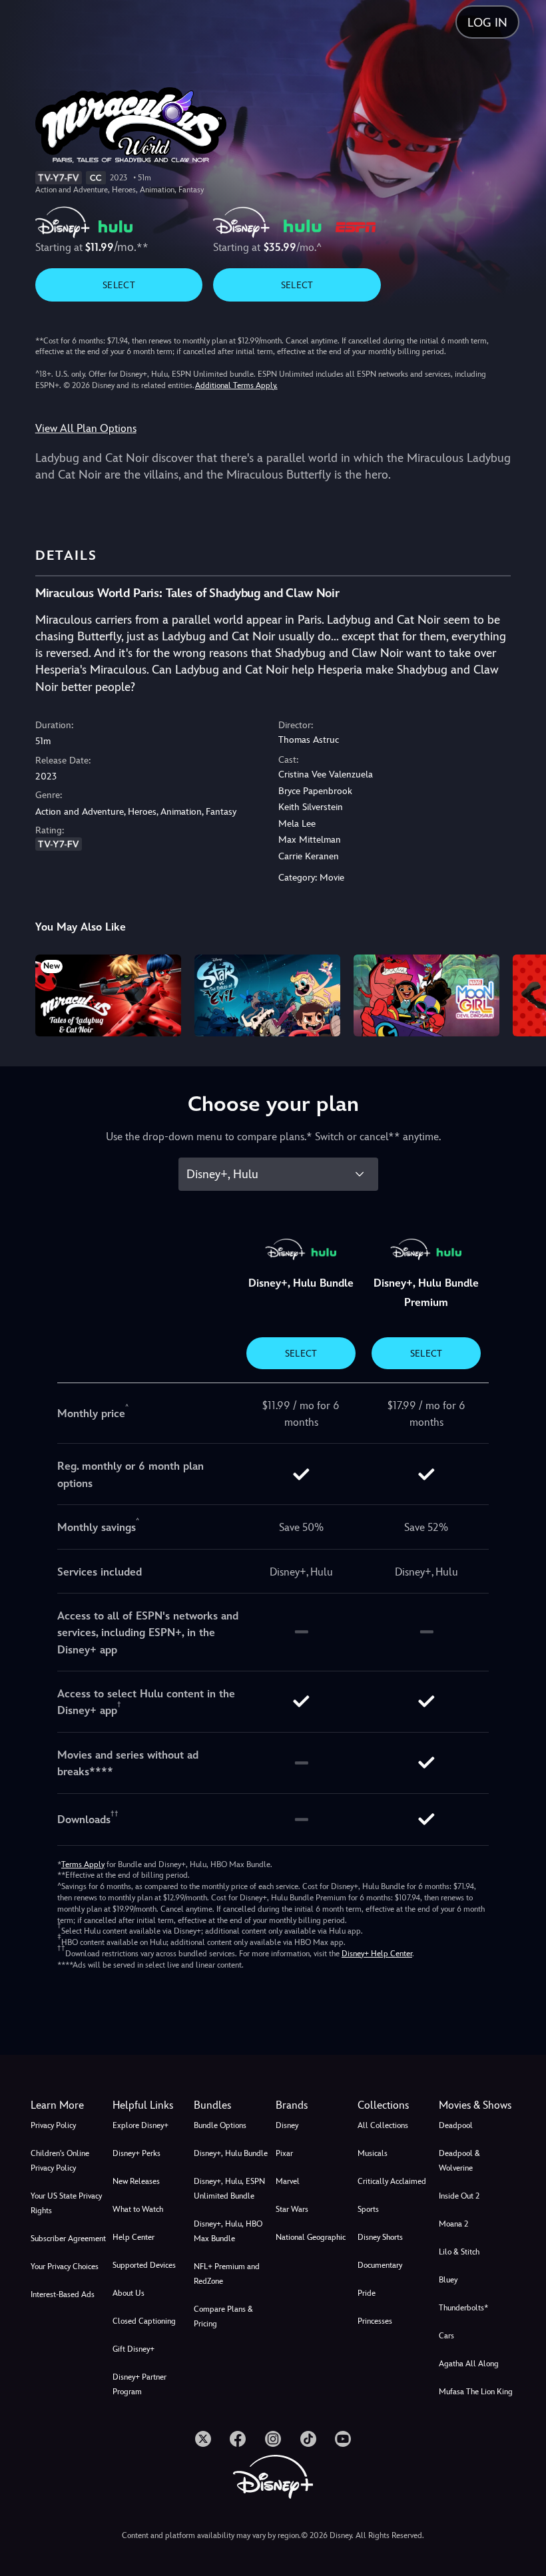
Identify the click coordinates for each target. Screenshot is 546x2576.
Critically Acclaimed (392, 2181)
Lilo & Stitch (459, 2252)
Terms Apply (83, 1864)
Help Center (134, 2237)
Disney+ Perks (136, 2153)
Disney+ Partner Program (139, 2384)
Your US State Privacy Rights (66, 2203)
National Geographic (311, 2237)
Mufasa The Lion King (476, 2392)
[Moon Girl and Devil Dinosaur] (426, 995)
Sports (368, 2209)
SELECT (119, 285)
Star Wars (292, 2209)
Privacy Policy (53, 2125)
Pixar (284, 2153)
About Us (129, 2293)
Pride (367, 2293)
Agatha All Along (469, 2364)
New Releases (136, 2181)
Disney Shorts (380, 2237)
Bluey (448, 2280)
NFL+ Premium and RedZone (227, 2274)
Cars (446, 2336)
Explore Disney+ (140, 2125)
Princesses (375, 2321)
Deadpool (456, 2125)
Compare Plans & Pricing (223, 2316)
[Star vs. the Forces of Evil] (267, 995)
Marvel (288, 2181)
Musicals (373, 2153)
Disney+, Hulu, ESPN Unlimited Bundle (229, 2189)
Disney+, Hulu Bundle (231, 2153)
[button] (151, 2105)
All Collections (383, 2125)
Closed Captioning (144, 2321)
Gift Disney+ (134, 2349)
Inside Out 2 (459, 2196)
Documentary (380, 2265)
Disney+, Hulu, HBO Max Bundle (228, 2231)
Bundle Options (220, 2125)
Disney (287, 2125)
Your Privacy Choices (65, 2266)
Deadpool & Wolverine (459, 2161)
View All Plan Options (86, 428)
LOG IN (487, 22)
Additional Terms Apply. (236, 385)
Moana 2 (453, 2224)
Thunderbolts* (463, 2308)
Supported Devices (144, 2265)
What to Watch (138, 2209)
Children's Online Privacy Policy (60, 2161)
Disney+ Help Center (377, 1954)
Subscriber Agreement (68, 2239)
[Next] (523, 993)
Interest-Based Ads (63, 2294)
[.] (203, 2439)
